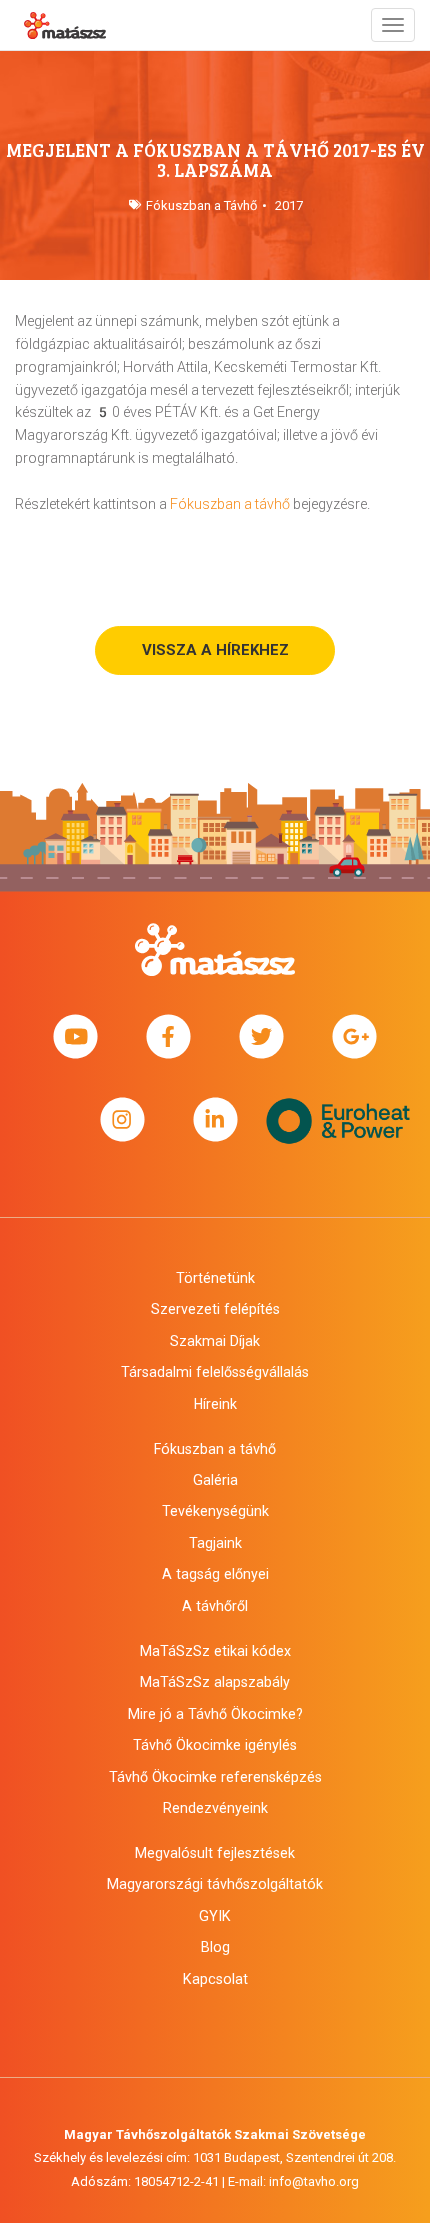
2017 (289, 205)
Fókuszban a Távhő (201, 205)
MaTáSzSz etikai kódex (215, 1651)
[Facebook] (168, 1037)
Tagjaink (215, 1543)
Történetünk (215, 1278)
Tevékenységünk (215, 1511)
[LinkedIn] (215, 1119)
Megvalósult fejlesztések (215, 1853)
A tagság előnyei (215, 1574)
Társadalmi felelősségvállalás (215, 1372)
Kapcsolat (215, 1979)
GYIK (215, 1916)
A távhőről (215, 1606)
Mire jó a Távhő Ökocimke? (215, 1714)
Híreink (215, 1404)
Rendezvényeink (215, 1808)
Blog (215, 1947)
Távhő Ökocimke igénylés (215, 1745)
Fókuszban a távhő (230, 504)
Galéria (215, 1480)
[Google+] (354, 1037)
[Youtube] (75, 1037)
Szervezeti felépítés (215, 1309)
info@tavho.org (314, 2181)
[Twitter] (261, 1037)
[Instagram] (122, 1119)
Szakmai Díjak (215, 1341)
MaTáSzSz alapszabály (215, 1682)
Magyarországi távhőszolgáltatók (215, 1884)
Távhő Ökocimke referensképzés (215, 1777)
